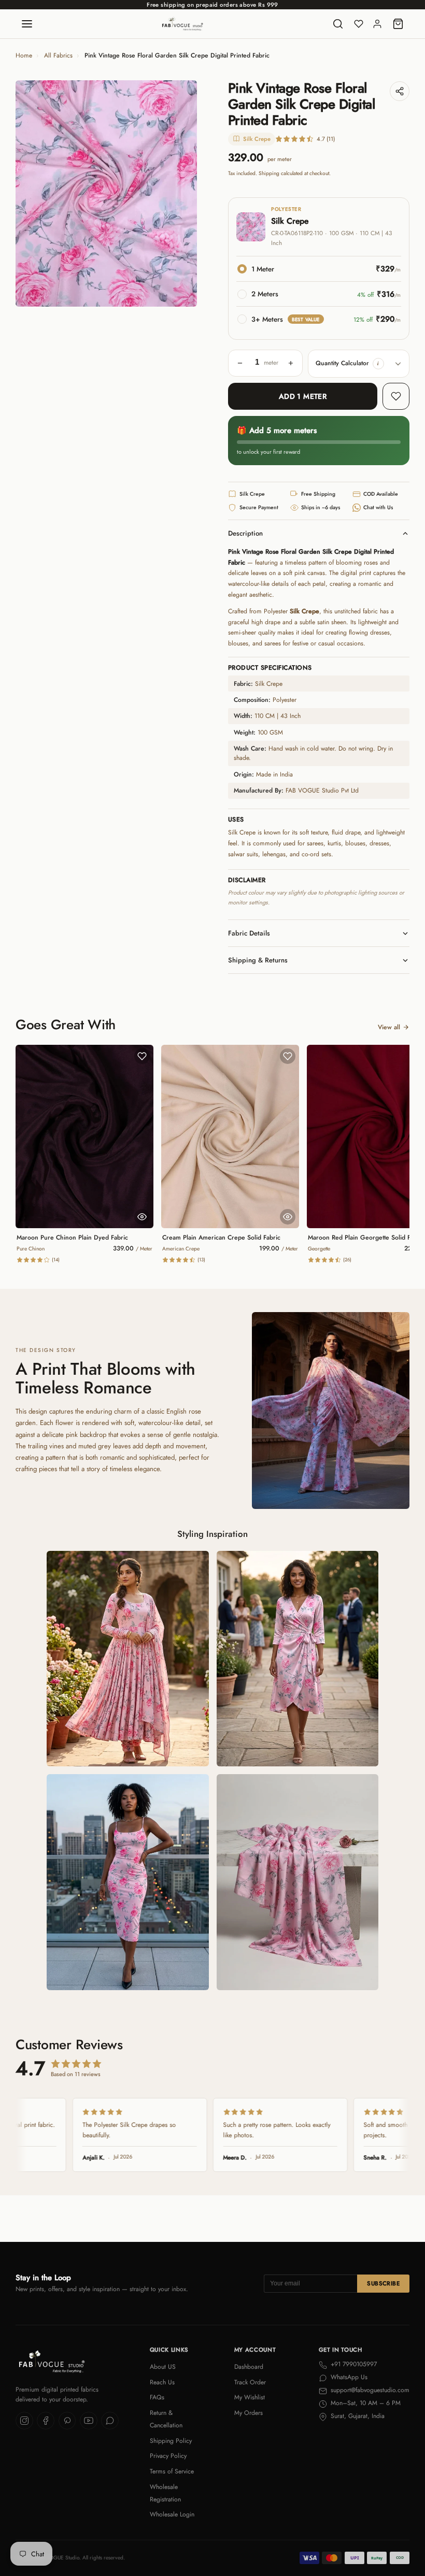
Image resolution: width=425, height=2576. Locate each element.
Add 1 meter (303, 396)
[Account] (377, 24)
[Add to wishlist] (396, 396)
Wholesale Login (172, 2514)
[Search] (338, 24)
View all (389, 1027)
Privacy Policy (168, 2456)
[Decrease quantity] (240, 363)
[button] (378, 364)
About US (163, 2367)
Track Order (250, 2382)
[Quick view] (142, 1217)
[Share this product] (400, 91)
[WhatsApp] (110, 2421)
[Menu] (27, 24)
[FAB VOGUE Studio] (182, 24)
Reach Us (162, 2382)
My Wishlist (250, 2397)
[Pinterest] (67, 2421)
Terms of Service (172, 2471)
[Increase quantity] (291, 363)
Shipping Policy (171, 2441)
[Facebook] (46, 2421)
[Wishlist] (359, 24)
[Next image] (181, 194)
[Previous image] (31, 194)
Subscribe (383, 2283)
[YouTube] (89, 2421)
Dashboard (249, 2367)
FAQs (157, 2397)
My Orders (249, 2413)
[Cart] (398, 24)
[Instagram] (24, 2421)
